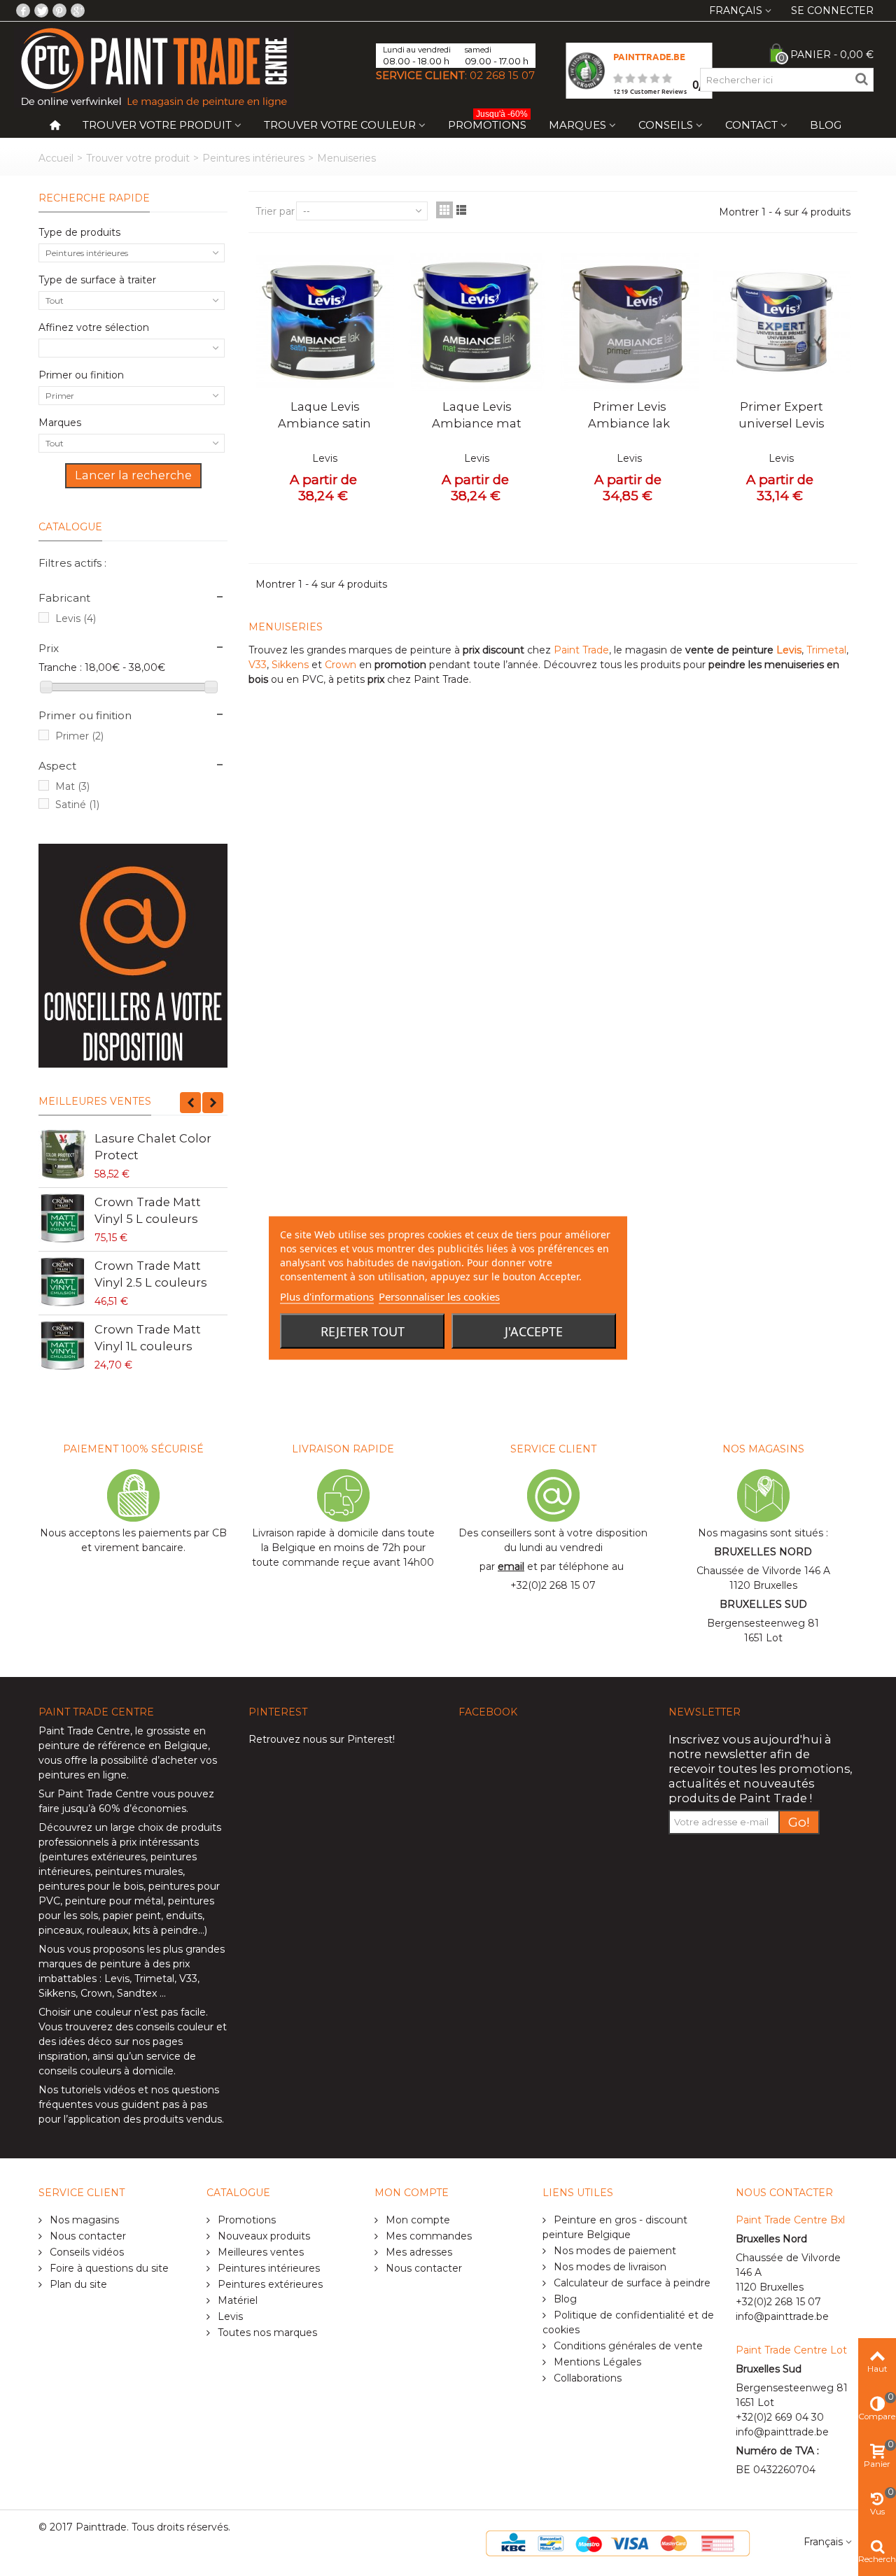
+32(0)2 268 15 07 (553, 1585)
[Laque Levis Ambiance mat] (477, 322)
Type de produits (79, 232)
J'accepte (534, 1331)
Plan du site (77, 2284)
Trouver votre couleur (340, 125)
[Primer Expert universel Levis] (782, 322)
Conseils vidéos (85, 2252)
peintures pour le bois (91, 1886)
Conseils (666, 125)
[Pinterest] (59, 10)
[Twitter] (41, 10)
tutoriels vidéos (98, 2090)
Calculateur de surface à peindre (631, 2283)
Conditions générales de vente (627, 2346)
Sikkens (292, 665)
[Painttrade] (154, 66)
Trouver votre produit (157, 125)
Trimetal (826, 650)
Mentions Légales (596, 2362)
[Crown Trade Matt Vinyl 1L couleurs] (63, 1345)
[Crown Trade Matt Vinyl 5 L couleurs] (63, 1218)
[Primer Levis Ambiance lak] (629, 322)
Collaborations (586, 2378)
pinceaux (60, 1930)
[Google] (78, 10)
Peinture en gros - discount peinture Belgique (615, 2227)
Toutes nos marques (266, 2333)
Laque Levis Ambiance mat (477, 415)
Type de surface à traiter (97, 280)
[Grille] (444, 210)
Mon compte (416, 2220)
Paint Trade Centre (84, 1731)
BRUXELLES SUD (763, 1604)
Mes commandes (427, 2236)
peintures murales (139, 1871)
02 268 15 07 (502, 75)
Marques (577, 125)
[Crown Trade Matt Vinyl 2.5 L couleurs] (63, 1282)
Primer (79, 736)
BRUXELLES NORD (763, 1552)
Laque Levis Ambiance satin (324, 415)
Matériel (236, 2300)
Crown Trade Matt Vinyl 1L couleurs (148, 1338)
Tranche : (60, 667)
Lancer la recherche (133, 475)
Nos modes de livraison (609, 2267)
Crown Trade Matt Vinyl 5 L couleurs (148, 1210)
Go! (799, 1822)
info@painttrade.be (782, 2316)
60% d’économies (142, 1809)
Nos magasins (83, 2220)
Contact (751, 125)
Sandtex (137, 1993)
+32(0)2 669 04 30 (780, 2417)
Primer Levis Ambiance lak (629, 415)
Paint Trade (581, 650)
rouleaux (107, 1930)
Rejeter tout (363, 1331)
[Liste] (461, 210)
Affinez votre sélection (94, 327)
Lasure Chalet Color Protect (153, 1147)
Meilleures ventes (95, 1101)
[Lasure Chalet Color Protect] (63, 1154)
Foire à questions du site (108, 2268)
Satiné (77, 805)
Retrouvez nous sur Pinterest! (322, 1739)
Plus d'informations (327, 1296)
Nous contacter (86, 2236)
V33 (258, 665)
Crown (342, 665)
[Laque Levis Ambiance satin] (325, 322)
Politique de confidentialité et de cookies (628, 2322)
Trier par (275, 211)
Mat (72, 786)
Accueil (56, 158)
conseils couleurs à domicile (106, 2071)
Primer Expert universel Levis (781, 415)
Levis (76, 618)
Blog (826, 125)
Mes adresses (418, 2252)
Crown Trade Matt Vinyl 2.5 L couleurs (150, 1274)
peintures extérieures (94, 1857)
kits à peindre (166, 1930)
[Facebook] (23, 10)
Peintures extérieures (269, 2284)
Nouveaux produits (262, 2236)
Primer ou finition (81, 375)
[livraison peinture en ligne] (133, 956)
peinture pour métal (114, 1901)
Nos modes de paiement (614, 2251)
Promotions (488, 122)
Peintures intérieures (253, 158)
